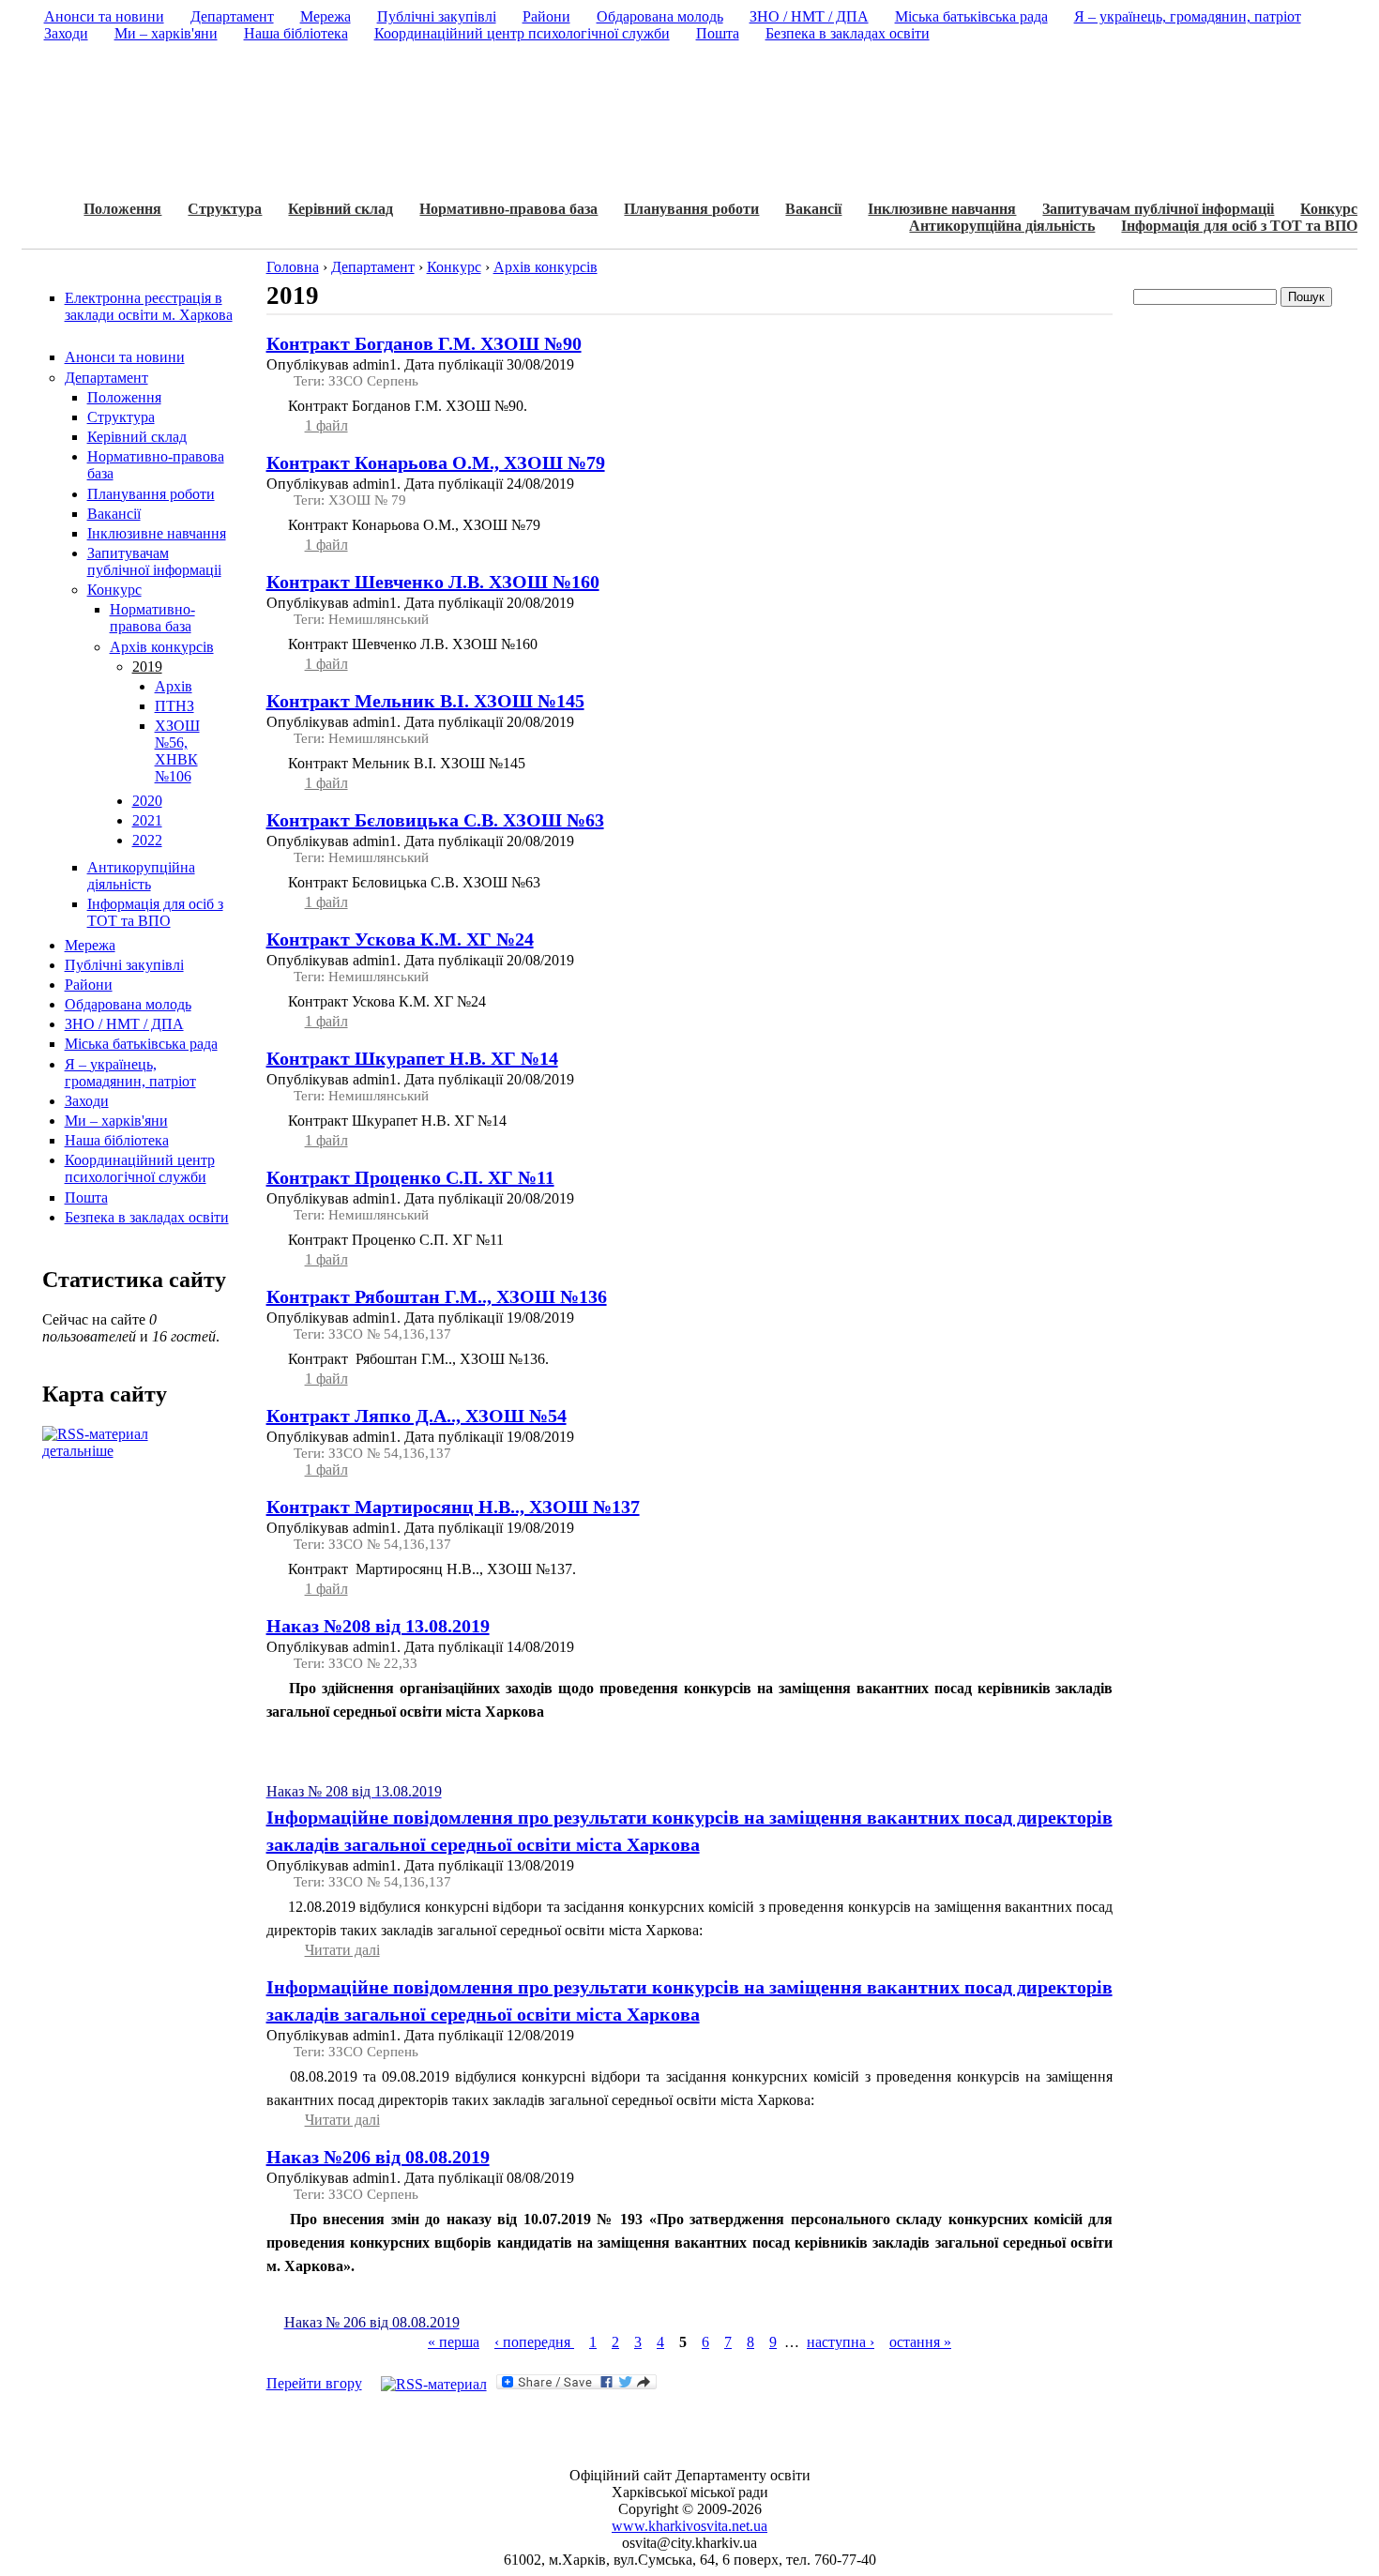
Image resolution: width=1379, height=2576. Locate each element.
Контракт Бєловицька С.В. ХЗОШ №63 (435, 820)
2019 (147, 667)
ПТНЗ (174, 706)
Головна (293, 267)
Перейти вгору (314, 2383)
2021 (147, 820)
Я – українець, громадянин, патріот (130, 1073)
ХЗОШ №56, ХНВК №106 (177, 751)
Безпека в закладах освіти (147, 1217)
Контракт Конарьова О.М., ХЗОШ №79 (436, 462)
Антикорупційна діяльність (1002, 226)
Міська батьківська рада (141, 1044)
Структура (225, 209)
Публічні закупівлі (124, 965)
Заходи (87, 1101)
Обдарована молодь (128, 1004)
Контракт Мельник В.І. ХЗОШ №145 (425, 701)
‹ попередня (534, 2342)
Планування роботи (691, 209)
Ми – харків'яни (116, 1121)
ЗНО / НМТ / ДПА (124, 1024)
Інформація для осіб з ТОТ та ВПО (1239, 226)
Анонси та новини (125, 357)
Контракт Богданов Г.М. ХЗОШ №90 (424, 343)
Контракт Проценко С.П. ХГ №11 (410, 1177)
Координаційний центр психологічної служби (140, 1168)
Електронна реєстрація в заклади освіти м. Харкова (149, 306)
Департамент (106, 378)
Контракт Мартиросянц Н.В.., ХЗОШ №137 (453, 1507)
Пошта (86, 1197)
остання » (920, 2342)
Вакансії (813, 209)
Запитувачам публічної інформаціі (1158, 209)
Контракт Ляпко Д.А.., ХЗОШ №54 (417, 1416)
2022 (147, 840)
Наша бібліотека (117, 1140)
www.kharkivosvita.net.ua (689, 2526)
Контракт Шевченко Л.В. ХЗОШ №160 (433, 582)
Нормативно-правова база (508, 209)
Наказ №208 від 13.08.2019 (378, 1626)
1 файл (326, 425)
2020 (147, 801)
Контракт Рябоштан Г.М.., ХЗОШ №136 (437, 1296)
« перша (454, 2342)
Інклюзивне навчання (942, 209)
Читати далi (342, 1950)
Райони (89, 985)
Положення (122, 209)
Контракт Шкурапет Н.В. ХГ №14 (412, 1058)
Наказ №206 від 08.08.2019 (378, 2157)
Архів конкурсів (162, 647)
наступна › (841, 2342)
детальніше (78, 1451)
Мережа (90, 945)
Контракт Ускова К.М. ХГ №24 (400, 939)
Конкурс (1329, 209)
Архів (174, 686)
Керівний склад (341, 209)
